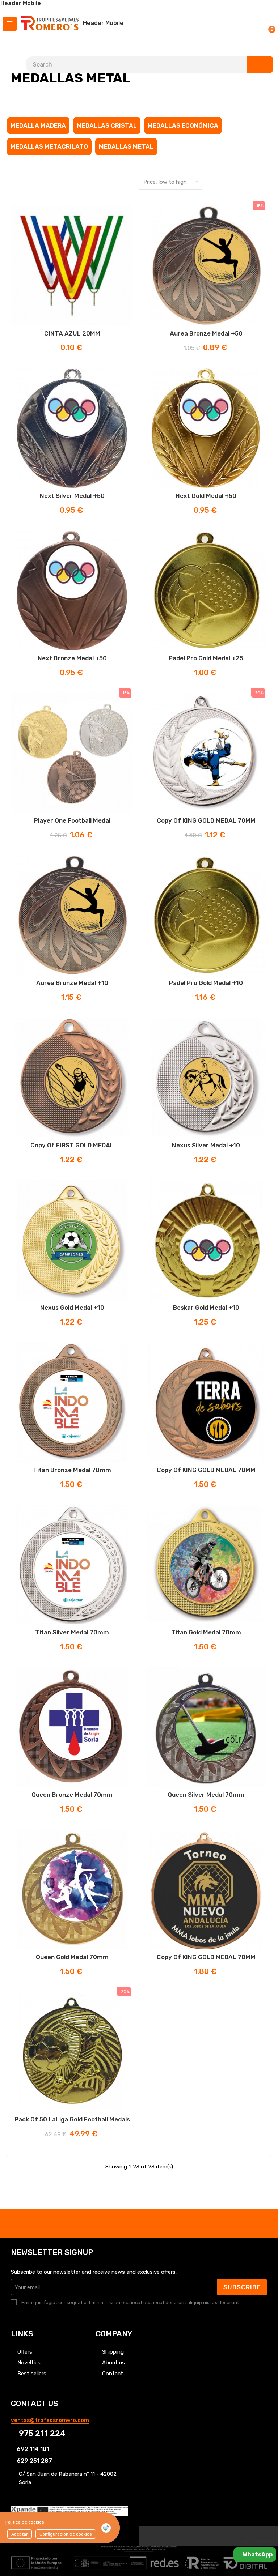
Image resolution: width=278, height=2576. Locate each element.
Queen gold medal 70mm (72, 1957)
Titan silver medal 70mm (72, 1632)
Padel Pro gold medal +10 (206, 983)
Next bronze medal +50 (72, 658)
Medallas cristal (107, 125)
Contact (113, 2374)
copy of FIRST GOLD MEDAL (72, 1145)
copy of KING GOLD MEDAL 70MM (206, 820)
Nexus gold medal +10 (72, 1308)
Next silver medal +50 (72, 496)
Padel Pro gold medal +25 (206, 658)
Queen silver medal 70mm (206, 1795)
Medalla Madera (38, 125)
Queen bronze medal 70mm (72, 1795)
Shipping (113, 2352)
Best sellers (32, 2374)
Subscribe (242, 2287)
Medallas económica (183, 125)
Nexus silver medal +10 (206, 1145)
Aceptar (20, 2534)
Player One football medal (72, 820)
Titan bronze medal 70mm (72, 1470)
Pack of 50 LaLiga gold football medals (72, 2119)
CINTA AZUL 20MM (72, 333)
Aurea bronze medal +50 (206, 333)
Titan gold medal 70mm (206, 1632)
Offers (25, 2352)
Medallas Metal (126, 146)
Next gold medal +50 (206, 496)
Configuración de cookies (66, 2534)
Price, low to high (172, 182)
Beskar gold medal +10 (206, 1308)
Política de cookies (25, 2522)
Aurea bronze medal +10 (72, 983)
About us (113, 2363)
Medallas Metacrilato (49, 146)
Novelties (29, 2363)
